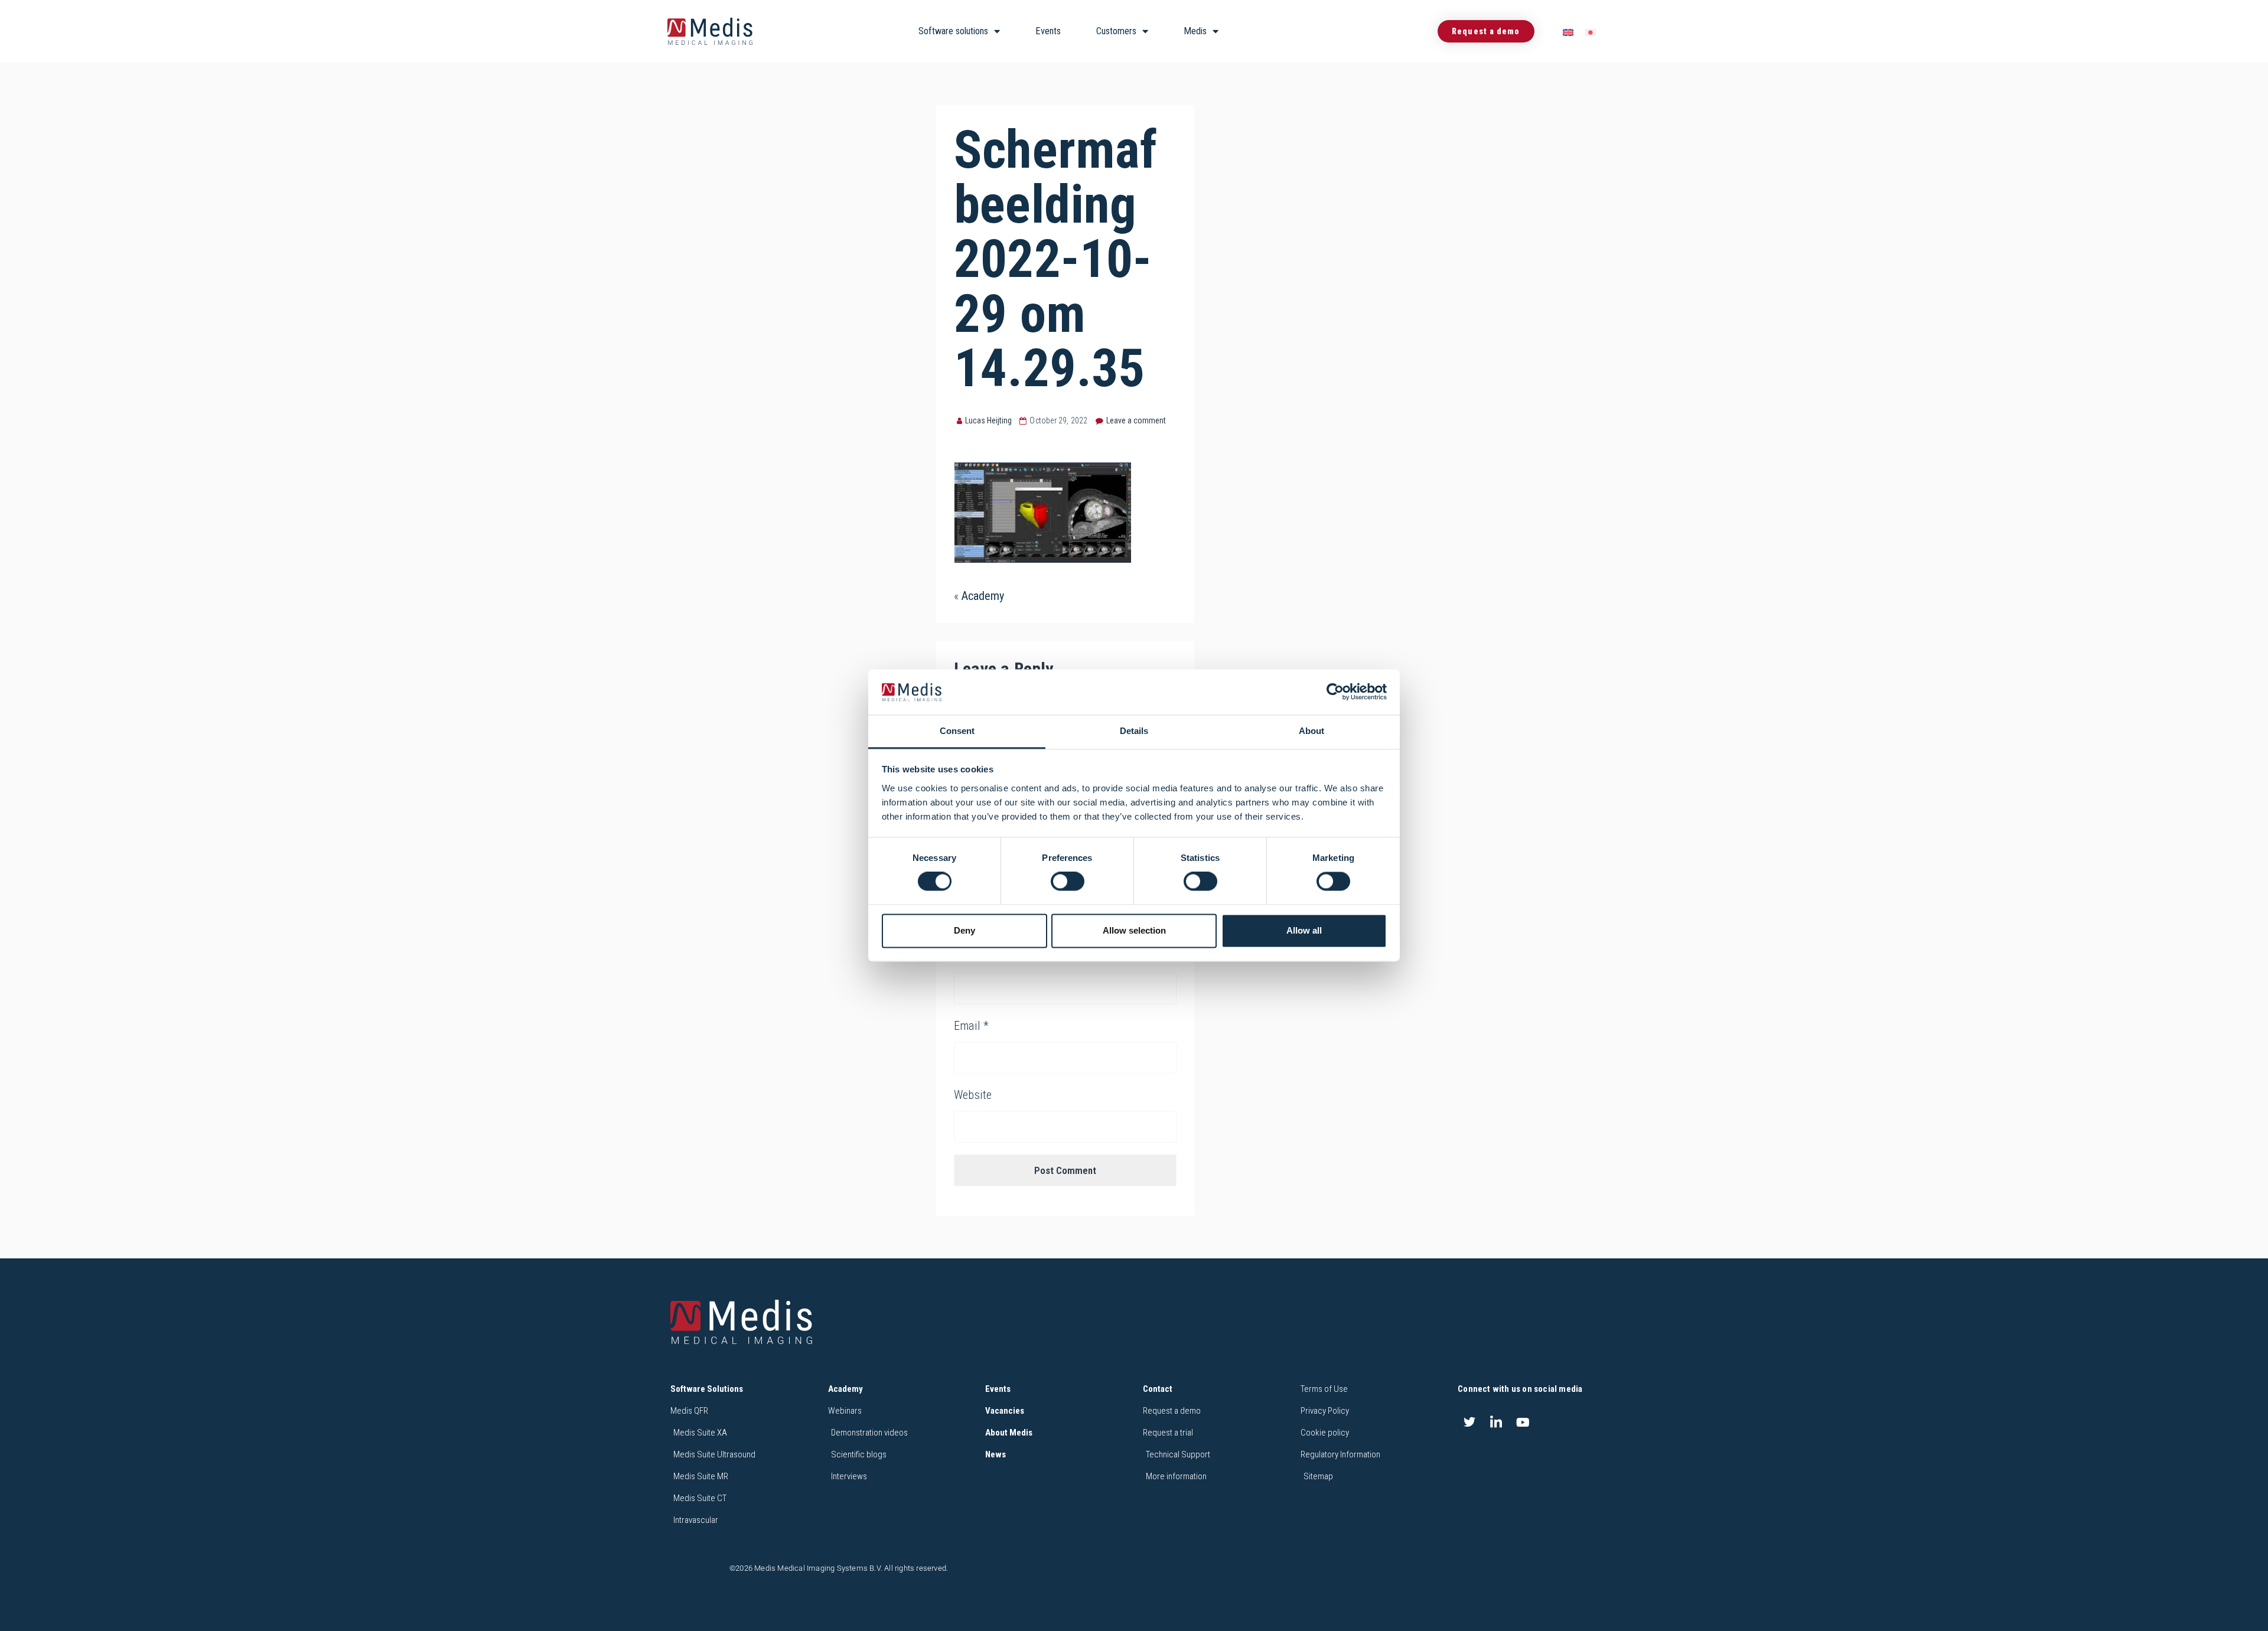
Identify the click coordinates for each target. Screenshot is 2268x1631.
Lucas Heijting (988, 420)
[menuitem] (1568, 32)
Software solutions (953, 31)
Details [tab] (1134, 731)
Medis (1195, 31)
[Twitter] (1469, 1422)
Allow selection (1134, 930)
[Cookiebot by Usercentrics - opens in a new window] (1335, 692)
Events (1048, 31)
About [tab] (1311, 731)
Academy (983, 596)
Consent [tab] (957, 731)
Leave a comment (1136, 420)
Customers (1116, 31)
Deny (964, 930)
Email (971, 1026)
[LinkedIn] (1496, 1422)
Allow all (1304, 930)
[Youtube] (1523, 1422)
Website (973, 1095)
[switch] (1068, 882)
